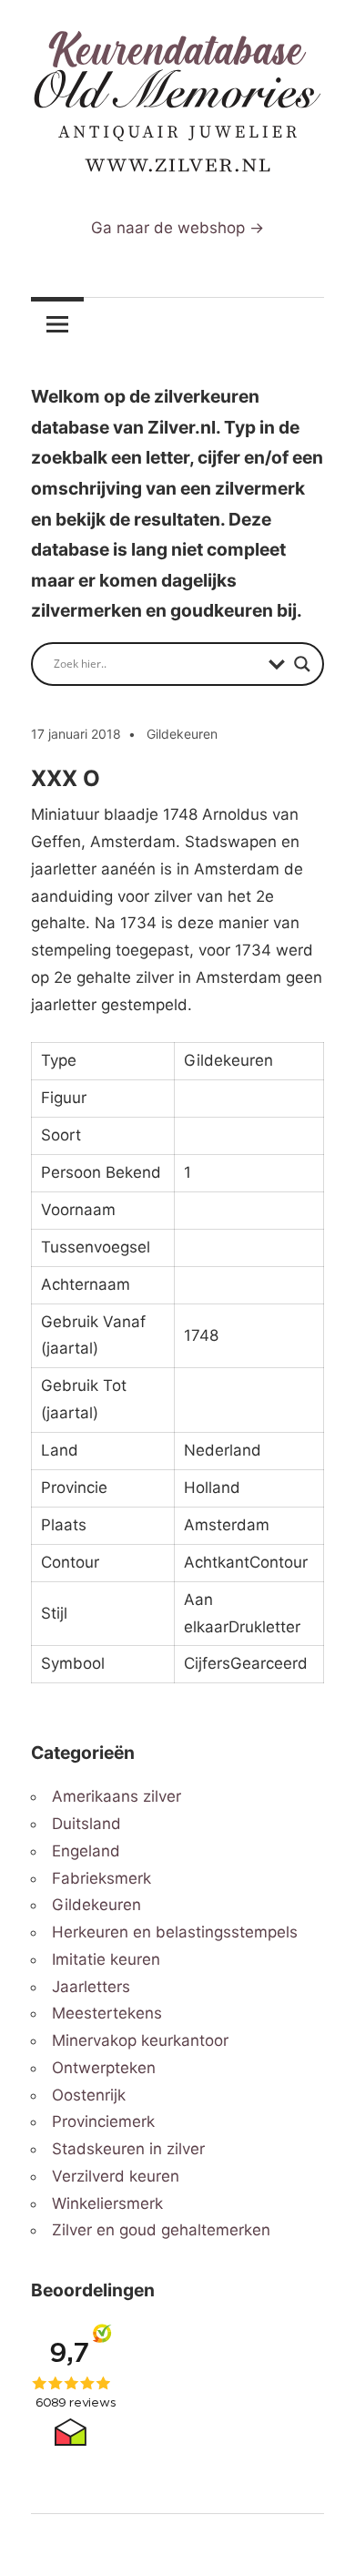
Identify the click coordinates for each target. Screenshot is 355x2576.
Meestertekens (107, 2013)
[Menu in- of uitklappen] (57, 324)
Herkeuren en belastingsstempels (175, 1932)
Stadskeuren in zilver (128, 2149)
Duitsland (86, 1824)
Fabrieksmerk (101, 1878)
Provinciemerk (103, 2121)
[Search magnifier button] (302, 664)
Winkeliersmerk (107, 2203)
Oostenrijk (89, 2095)
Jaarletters (91, 1987)
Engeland (86, 1851)
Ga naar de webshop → (177, 228)
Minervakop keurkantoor (140, 2040)
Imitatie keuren (106, 1959)
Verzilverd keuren (116, 2176)
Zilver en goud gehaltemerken (161, 2230)
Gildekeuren (182, 734)
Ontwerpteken (104, 2068)
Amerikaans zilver (117, 1796)
